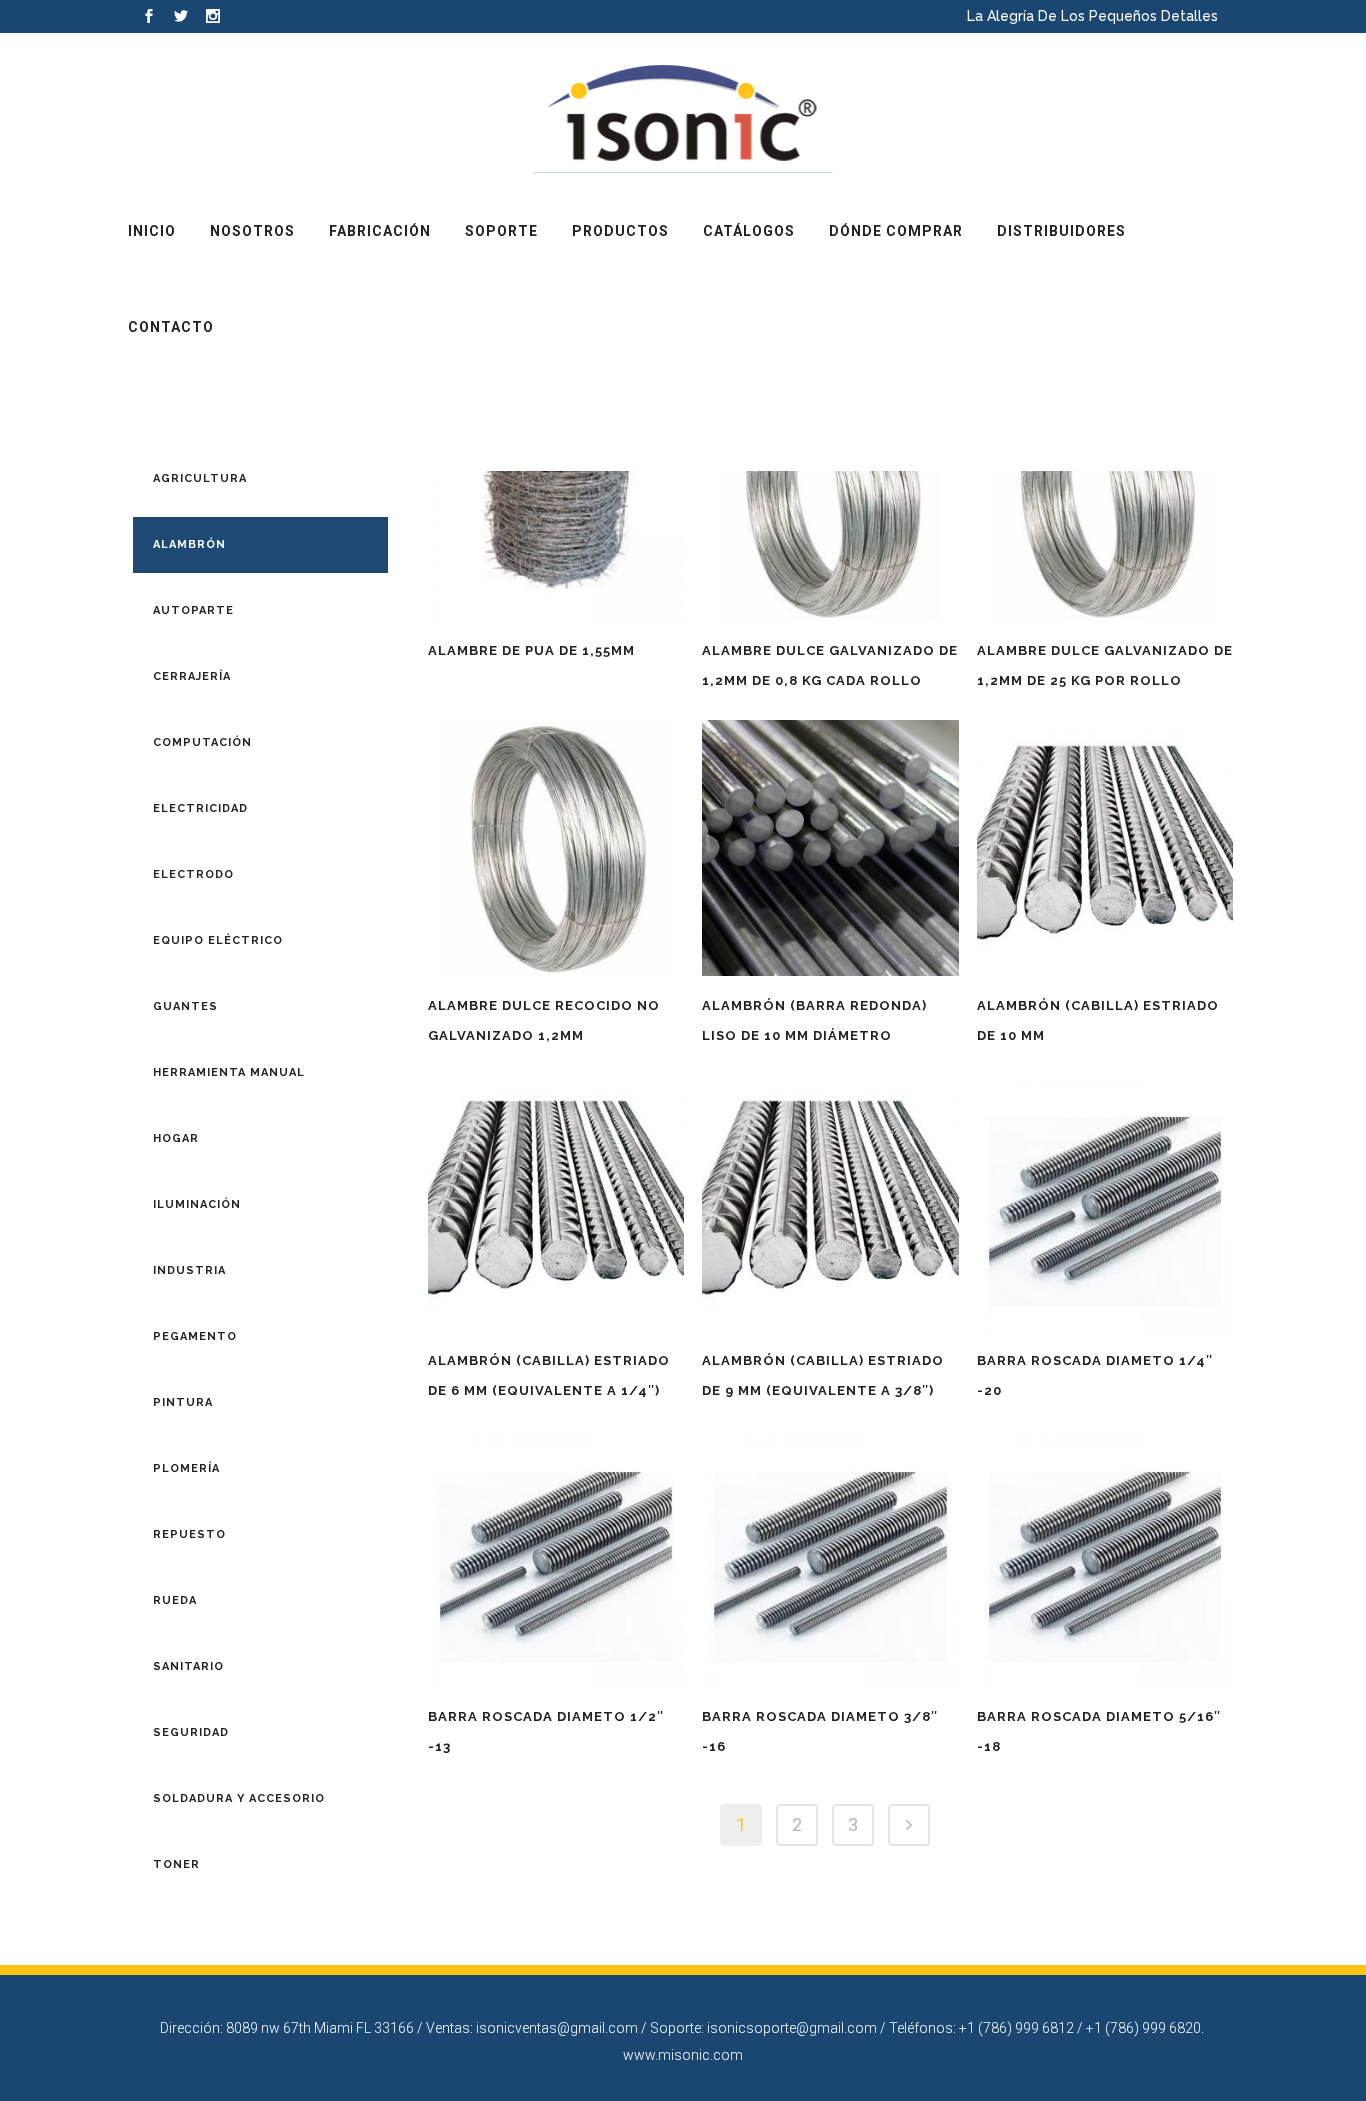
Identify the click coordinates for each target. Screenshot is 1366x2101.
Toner (176, 1864)
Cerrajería (192, 676)
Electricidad (200, 808)
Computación (202, 742)
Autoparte (193, 610)
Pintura (183, 1402)
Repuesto (189, 1534)
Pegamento (195, 1336)
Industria (189, 1270)
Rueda (175, 1600)
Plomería (186, 1468)
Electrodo (193, 874)
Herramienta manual (229, 1072)
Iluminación (197, 1204)
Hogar (176, 1138)
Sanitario (188, 1666)
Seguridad (191, 1732)
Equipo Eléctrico (218, 940)
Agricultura (200, 478)
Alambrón (189, 544)
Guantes (185, 1006)
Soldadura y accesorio (239, 1798)
